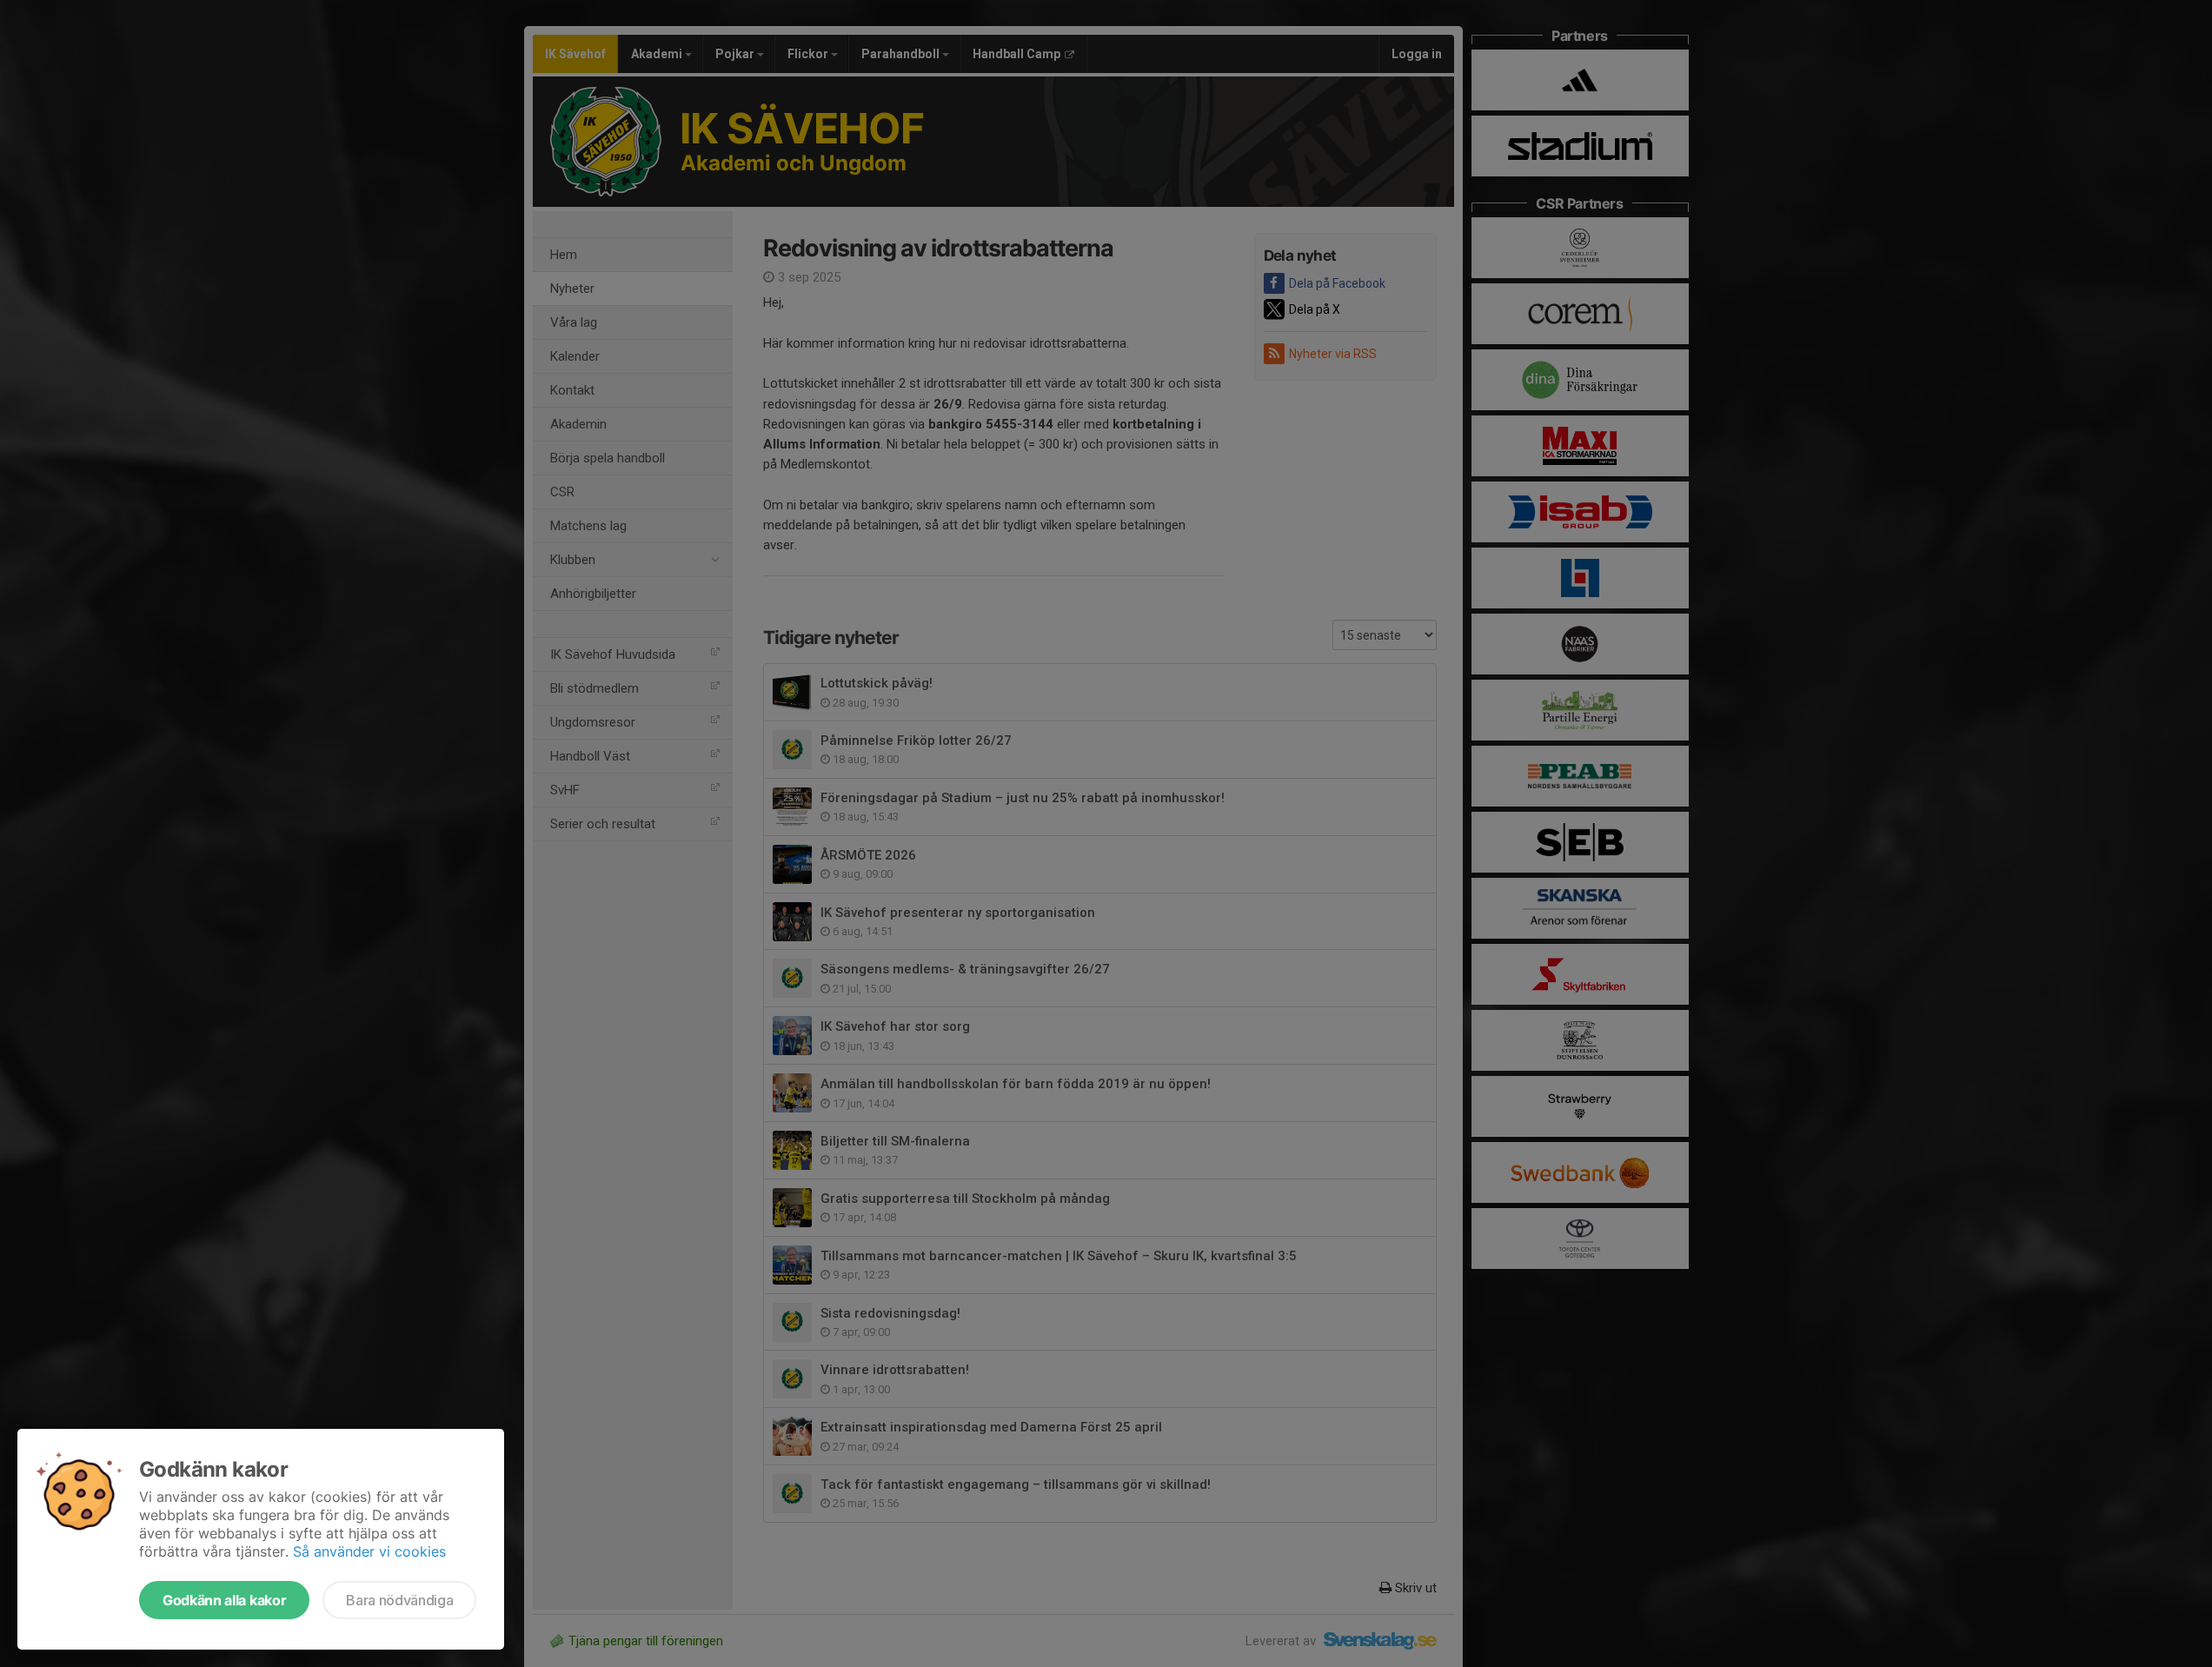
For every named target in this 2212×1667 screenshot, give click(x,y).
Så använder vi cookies (369, 1551)
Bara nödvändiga (399, 1600)
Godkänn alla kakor (224, 1600)
